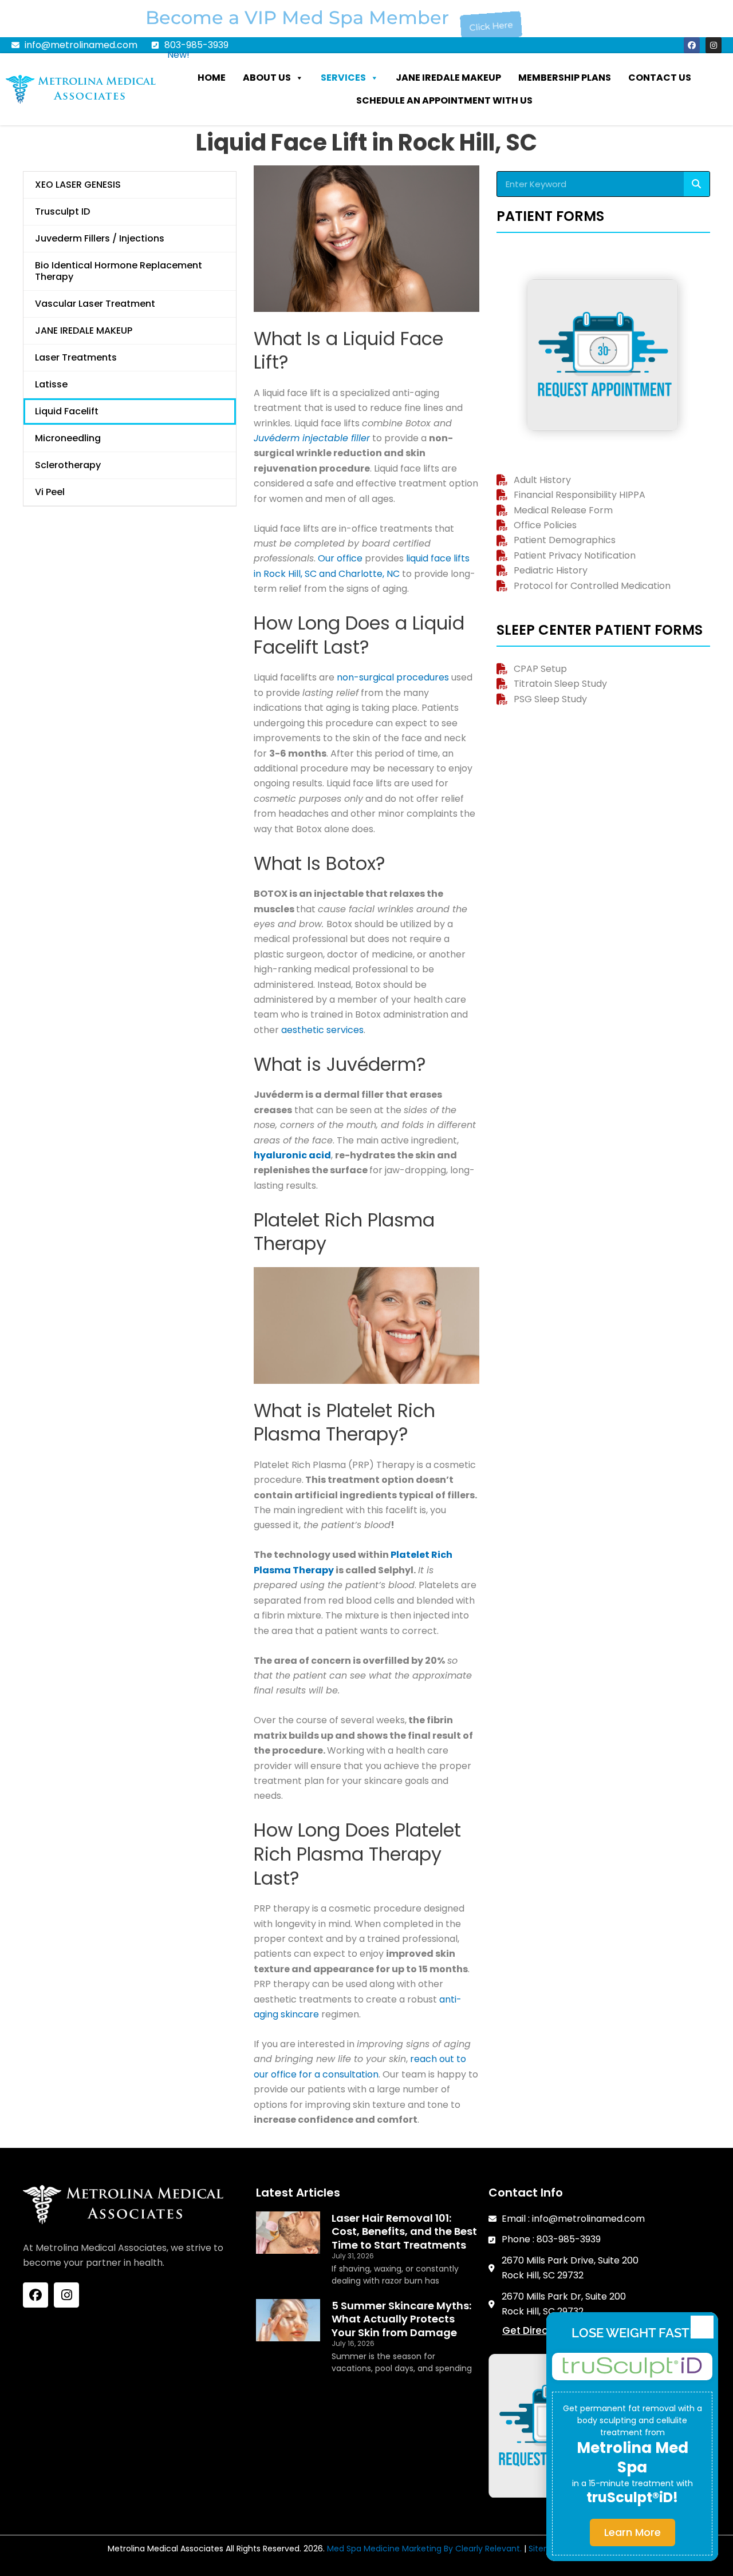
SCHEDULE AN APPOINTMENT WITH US (444, 100)
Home (212, 78)
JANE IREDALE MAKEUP (448, 78)
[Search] (697, 184)
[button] (702, 2327)
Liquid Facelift (67, 411)
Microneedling (68, 438)
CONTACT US (660, 78)
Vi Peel (50, 492)
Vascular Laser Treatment (95, 304)
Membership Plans (565, 78)
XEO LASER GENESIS (78, 185)
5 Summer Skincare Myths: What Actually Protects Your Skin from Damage (401, 2319)
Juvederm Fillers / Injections (100, 238)
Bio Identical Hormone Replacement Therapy (119, 271)
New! (178, 55)
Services (343, 78)
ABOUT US (267, 78)
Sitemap (545, 2549)
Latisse (51, 384)
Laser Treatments (76, 357)
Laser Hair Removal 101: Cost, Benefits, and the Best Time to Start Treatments (404, 2231)
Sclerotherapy (68, 465)
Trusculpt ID (62, 211)
